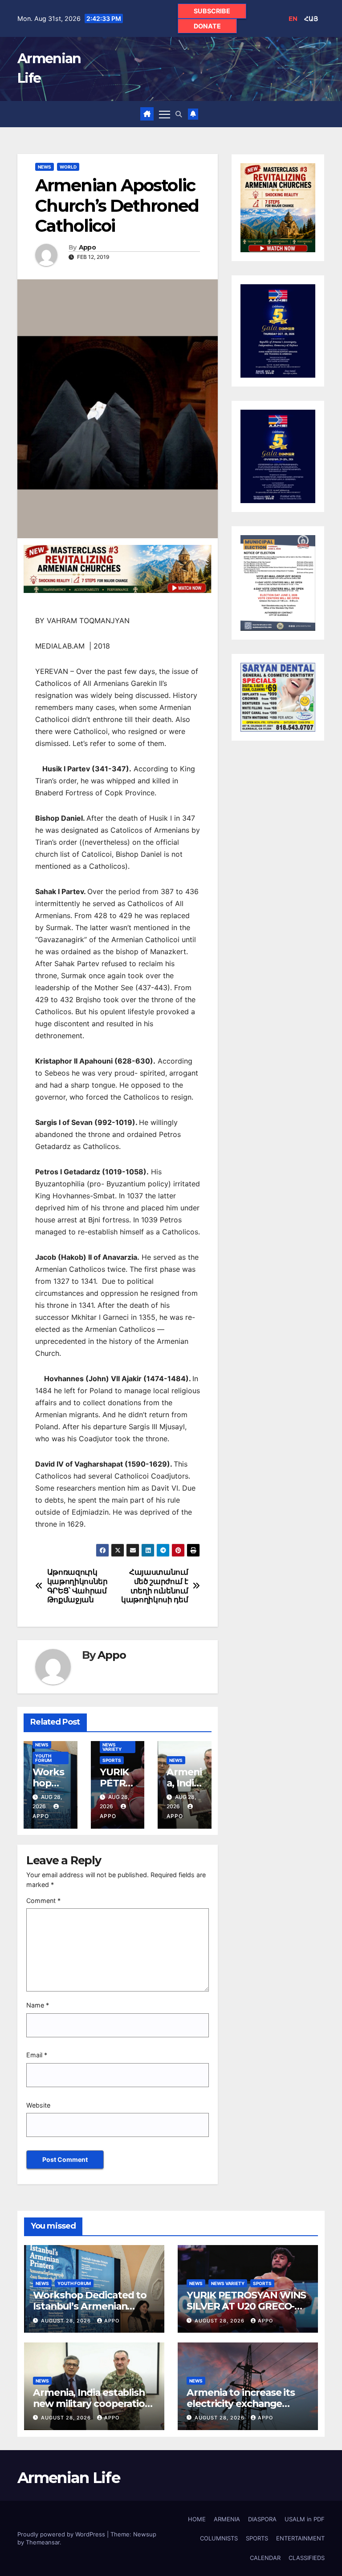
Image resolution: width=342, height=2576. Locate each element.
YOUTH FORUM (43, 1758)
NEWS (45, 167)
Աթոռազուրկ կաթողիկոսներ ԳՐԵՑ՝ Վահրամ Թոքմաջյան (77, 1586)
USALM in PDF (305, 2519)
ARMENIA (227, 2519)
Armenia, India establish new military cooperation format (92, 2403)
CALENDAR (265, 2558)
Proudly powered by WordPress (62, 2534)
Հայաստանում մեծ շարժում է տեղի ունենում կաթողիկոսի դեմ (155, 1586)
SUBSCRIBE (212, 11)
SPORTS (112, 1760)
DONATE (207, 26)
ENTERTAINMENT (300, 2538)
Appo (87, 248)
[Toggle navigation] (165, 114)
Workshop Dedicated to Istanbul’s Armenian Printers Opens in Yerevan (94, 2306)
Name (38, 2005)
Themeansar (43, 2542)
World (68, 167)
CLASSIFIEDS (307, 2558)
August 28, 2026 (67, 2321)
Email (37, 2055)
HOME (197, 2519)
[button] (179, 114)
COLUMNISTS (219, 2538)
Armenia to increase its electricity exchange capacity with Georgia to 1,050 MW (244, 2409)
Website (38, 2105)
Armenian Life (69, 2478)
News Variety (112, 1747)
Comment (43, 1901)
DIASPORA (262, 2519)
